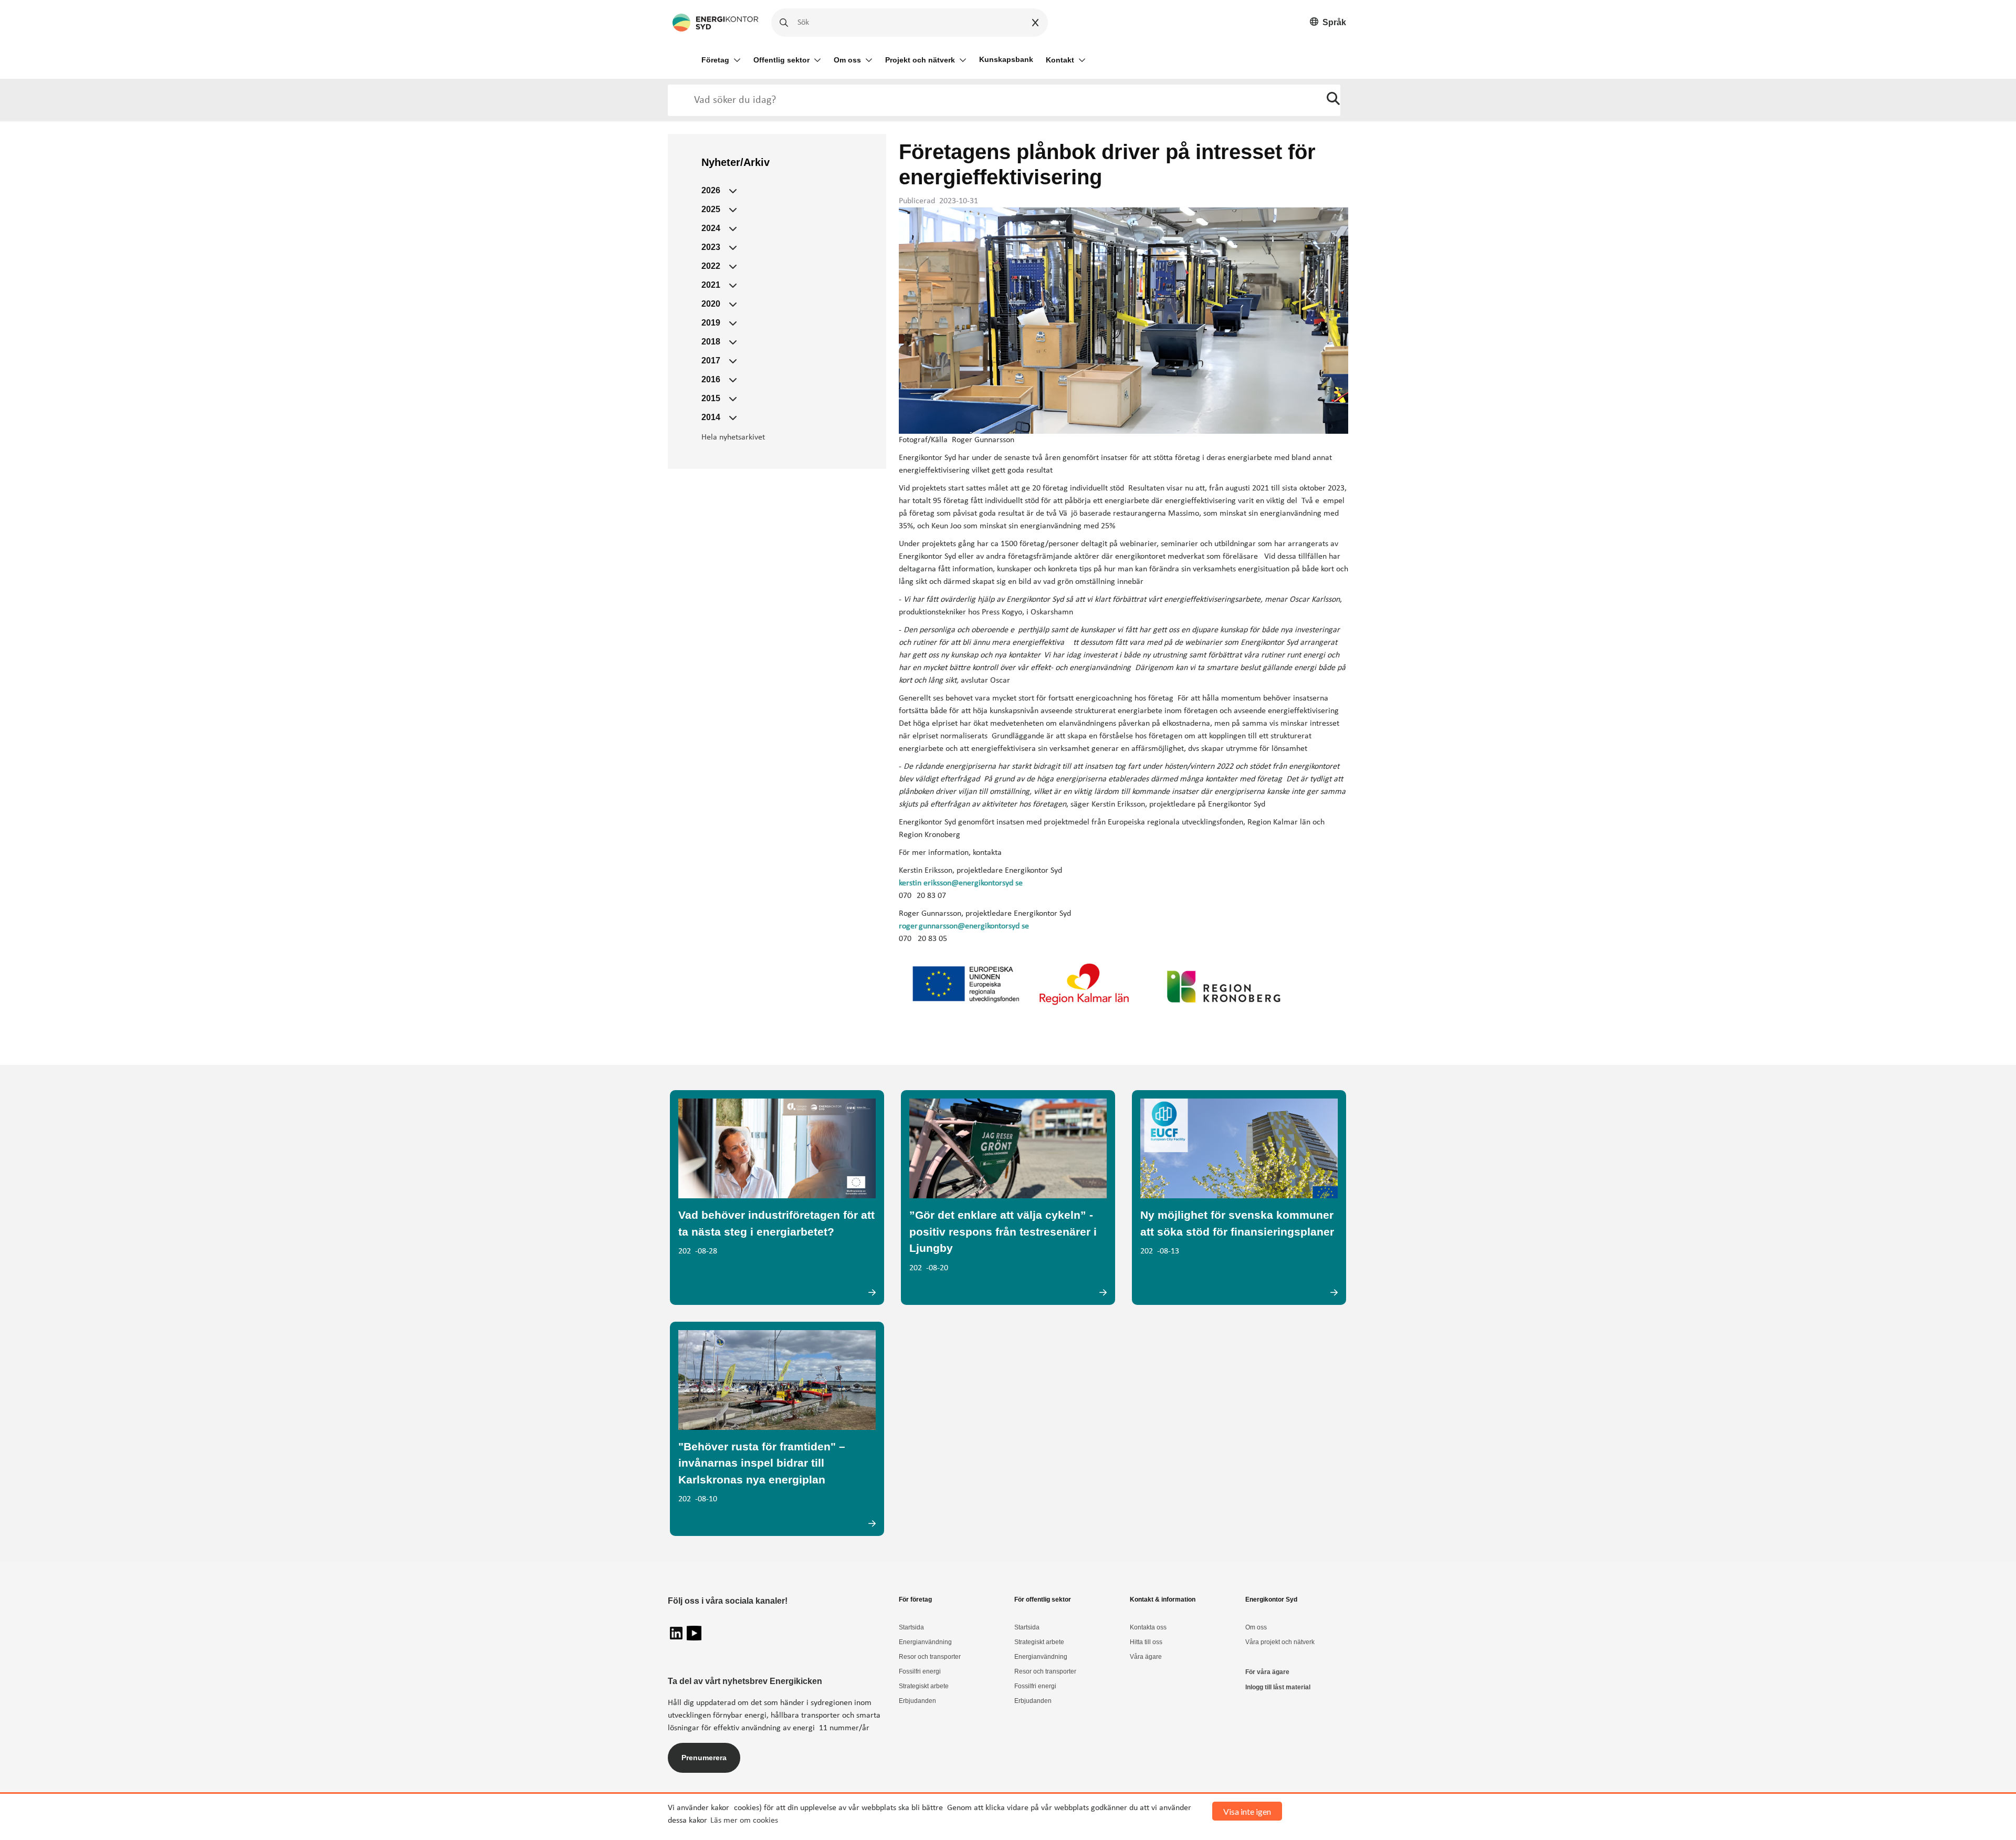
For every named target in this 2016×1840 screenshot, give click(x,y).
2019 (711, 323)
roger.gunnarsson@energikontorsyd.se (964, 926)
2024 (711, 228)
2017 (711, 360)
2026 (711, 190)
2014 (711, 417)
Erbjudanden (917, 1701)
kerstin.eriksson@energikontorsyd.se (961, 883)
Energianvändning (925, 1642)
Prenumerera (704, 1758)
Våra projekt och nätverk (1280, 1642)
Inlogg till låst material (1278, 1687)
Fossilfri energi (920, 1671)
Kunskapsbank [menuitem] (1006, 59)
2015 (711, 398)
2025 (711, 209)
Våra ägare (1146, 1657)
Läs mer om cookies (744, 1821)
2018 (711, 342)
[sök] (1333, 100)
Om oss (847, 60)
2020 (711, 304)
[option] (1328, 23)
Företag (715, 60)
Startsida (911, 1627)
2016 (711, 379)
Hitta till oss (1146, 1642)
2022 (711, 266)
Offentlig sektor (781, 60)
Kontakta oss (1148, 1627)
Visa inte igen (1247, 1811)
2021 (711, 285)
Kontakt (1060, 60)
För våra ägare (1267, 1672)
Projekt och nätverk (920, 60)
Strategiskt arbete (924, 1686)
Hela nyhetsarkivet (733, 437)
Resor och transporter (930, 1657)
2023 (711, 247)
